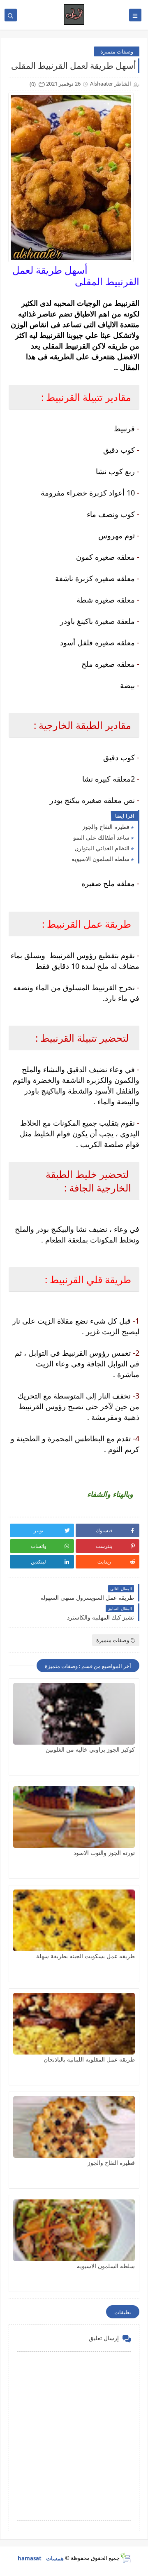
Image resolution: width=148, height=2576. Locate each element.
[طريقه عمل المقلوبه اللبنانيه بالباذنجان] (74, 2024)
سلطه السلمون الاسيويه (101, 859)
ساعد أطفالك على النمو (101, 837)
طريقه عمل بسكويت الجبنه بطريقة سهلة (86, 1956)
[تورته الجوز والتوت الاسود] (74, 1817)
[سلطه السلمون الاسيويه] (74, 2230)
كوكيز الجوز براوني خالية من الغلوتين (90, 1749)
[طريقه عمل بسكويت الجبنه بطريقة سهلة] (74, 1920)
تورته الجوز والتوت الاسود (104, 1853)
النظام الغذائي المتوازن (102, 848)
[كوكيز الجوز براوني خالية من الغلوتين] (74, 1714)
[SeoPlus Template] (125, 2558)
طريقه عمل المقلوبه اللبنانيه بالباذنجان (89, 2059)
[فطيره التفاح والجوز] (74, 2127)
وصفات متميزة (117, 51)
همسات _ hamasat (41, 2558)
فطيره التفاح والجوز (106, 827)
